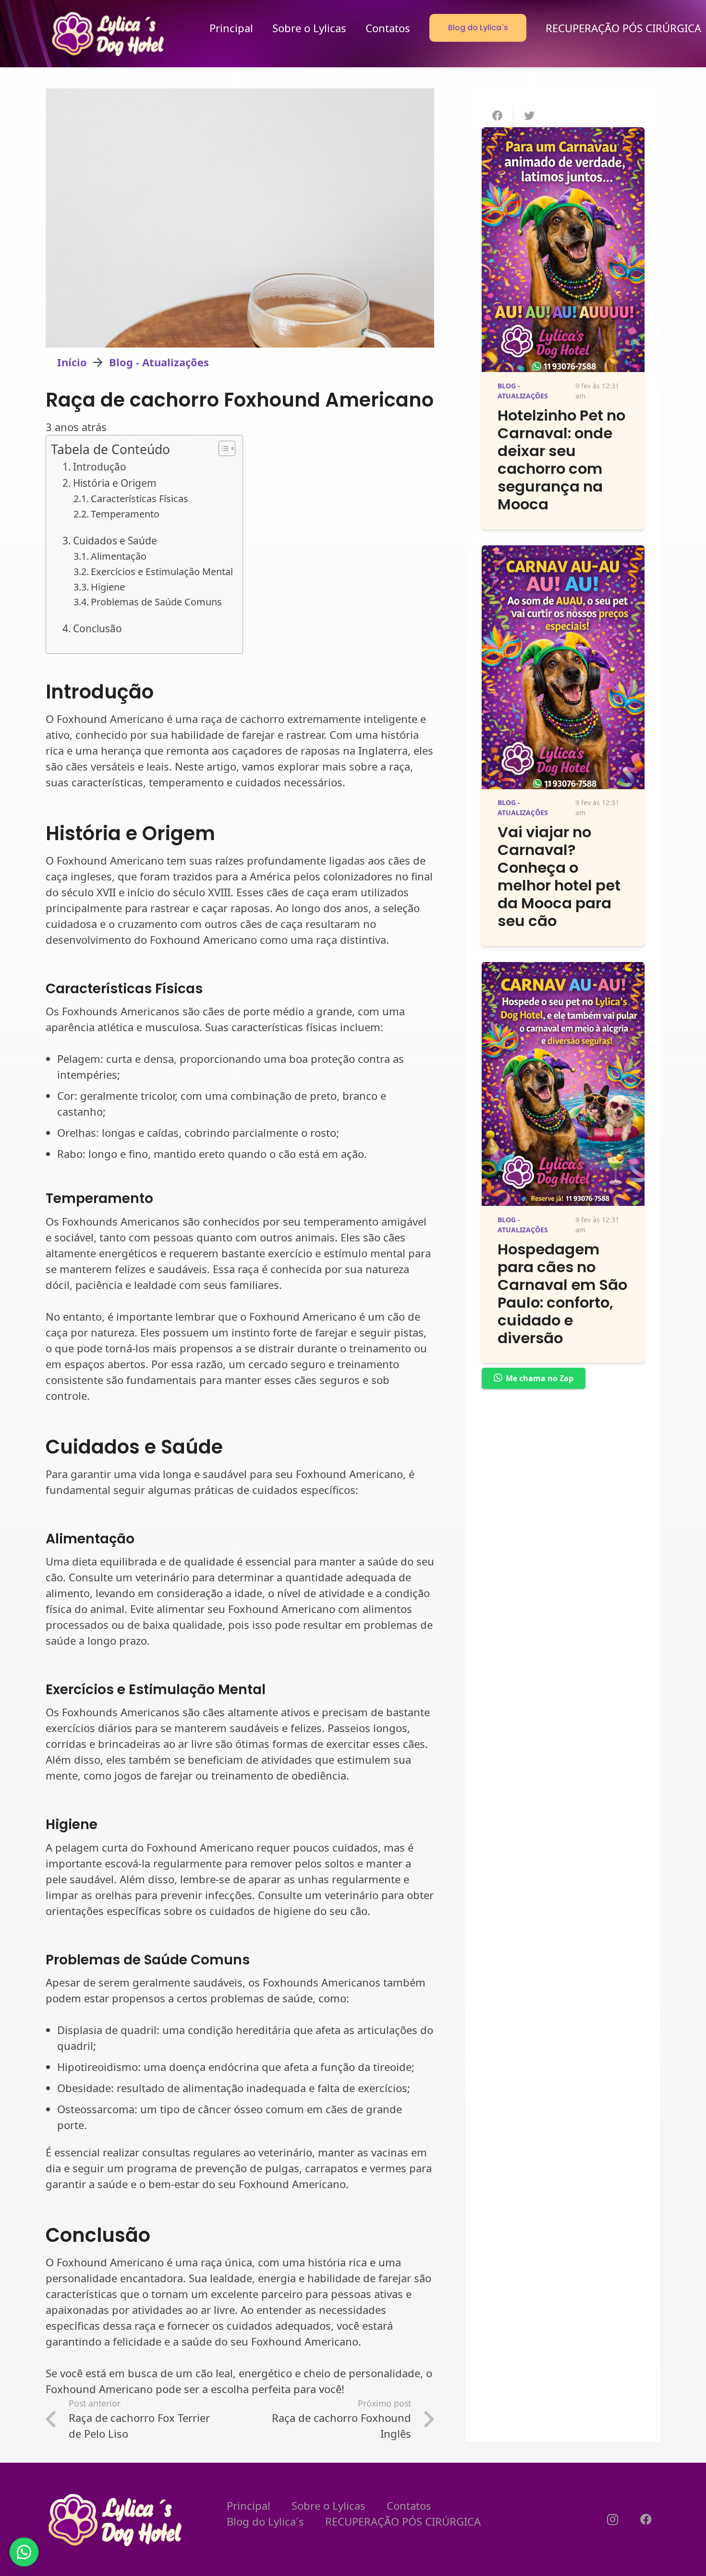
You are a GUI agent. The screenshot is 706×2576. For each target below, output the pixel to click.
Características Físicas (140, 499)
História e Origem (115, 483)
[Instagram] (612, 2519)
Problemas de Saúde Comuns (156, 602)
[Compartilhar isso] (498, 116)
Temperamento (125, 514)
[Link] (109, 34)
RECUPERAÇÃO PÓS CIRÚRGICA (403, 2521)
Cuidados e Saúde (115, 541)
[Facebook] (646, 2519)
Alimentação (119, 556)
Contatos (409, 2505)
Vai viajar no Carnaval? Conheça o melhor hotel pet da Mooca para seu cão (559, 877)
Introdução (100, 467)
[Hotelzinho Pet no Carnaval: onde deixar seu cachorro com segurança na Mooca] (563, 135)
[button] (24, 2552)
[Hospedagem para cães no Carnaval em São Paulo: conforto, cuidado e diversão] (563, 970)
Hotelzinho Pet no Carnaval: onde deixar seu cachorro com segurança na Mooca (561, 460)
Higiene (108, 587)
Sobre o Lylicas (329, 2505)
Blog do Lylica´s (265, 2521)
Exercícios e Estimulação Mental (162, 572)
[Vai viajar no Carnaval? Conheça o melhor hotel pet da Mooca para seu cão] (563, 553)
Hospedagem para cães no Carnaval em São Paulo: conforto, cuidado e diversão (562, 1294)
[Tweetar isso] (529, 116)
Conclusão (97, 628)
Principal (249, 2505)
